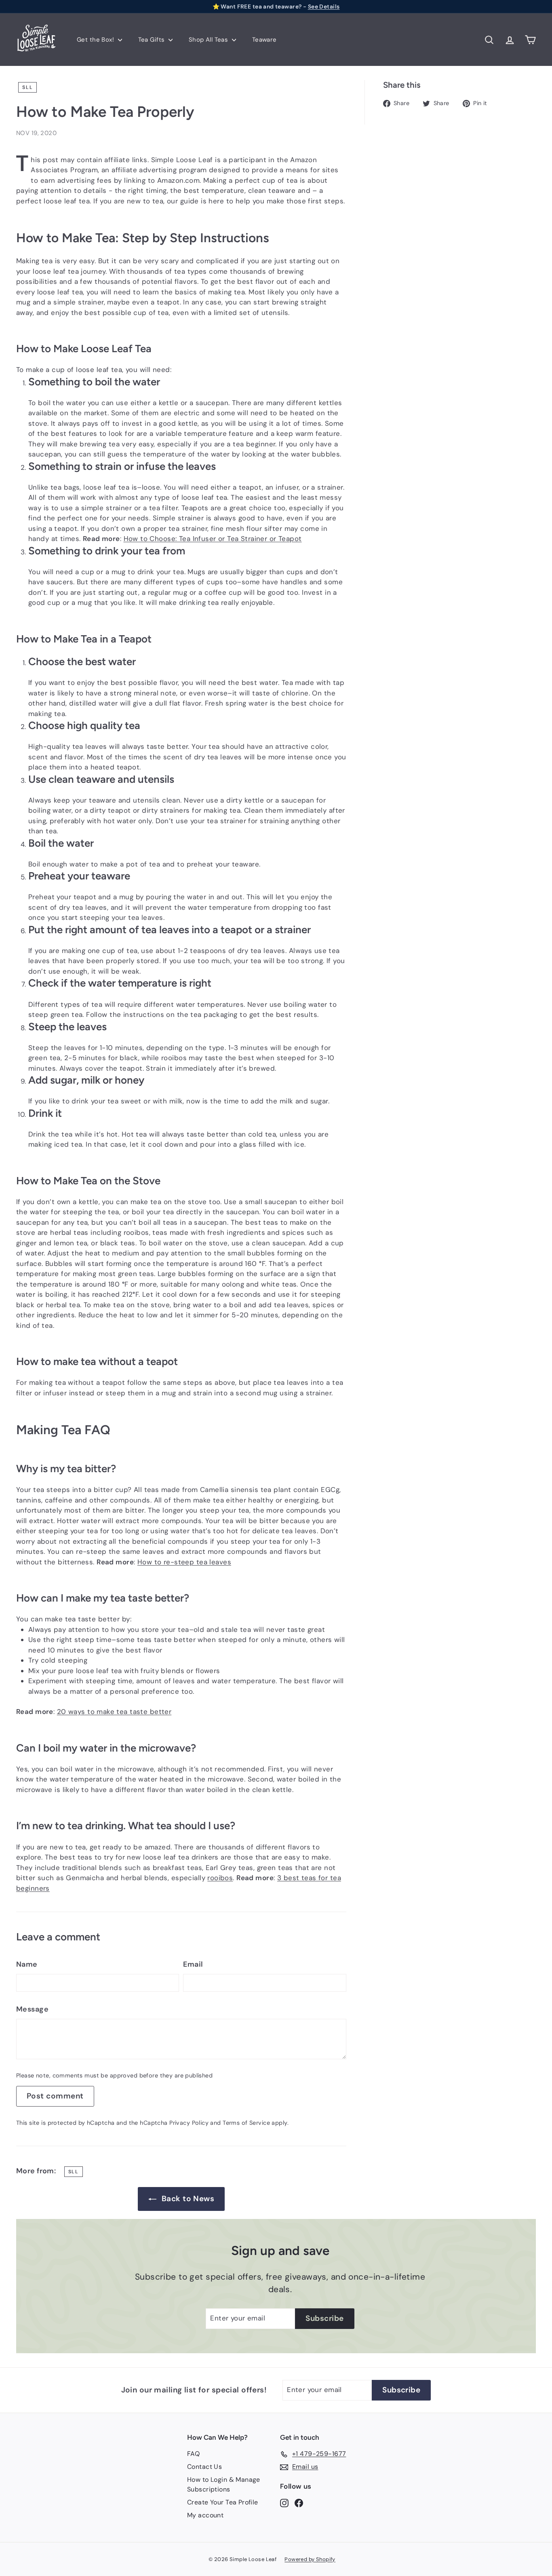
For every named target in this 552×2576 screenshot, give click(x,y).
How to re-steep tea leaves (184, 1562)
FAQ (193, 2454)
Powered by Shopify (310, 2559)
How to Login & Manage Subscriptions (224, 2484)
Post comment (55, 2096)
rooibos (220, 1878)
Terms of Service (246, 2123)
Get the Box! (96, 40)
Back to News (188, 2199)
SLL (27, 87)
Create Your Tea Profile (223, 2502)
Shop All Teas (209, 40)
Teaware (264, 40)
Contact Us (204, 2467)
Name (27, 1964)
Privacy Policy (189, 2123)
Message (32, 2009)
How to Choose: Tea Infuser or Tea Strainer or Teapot (213, 539)
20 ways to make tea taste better (114, 1712)
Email (193, 1964)
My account (205, 2515)
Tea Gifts (152, 40)
